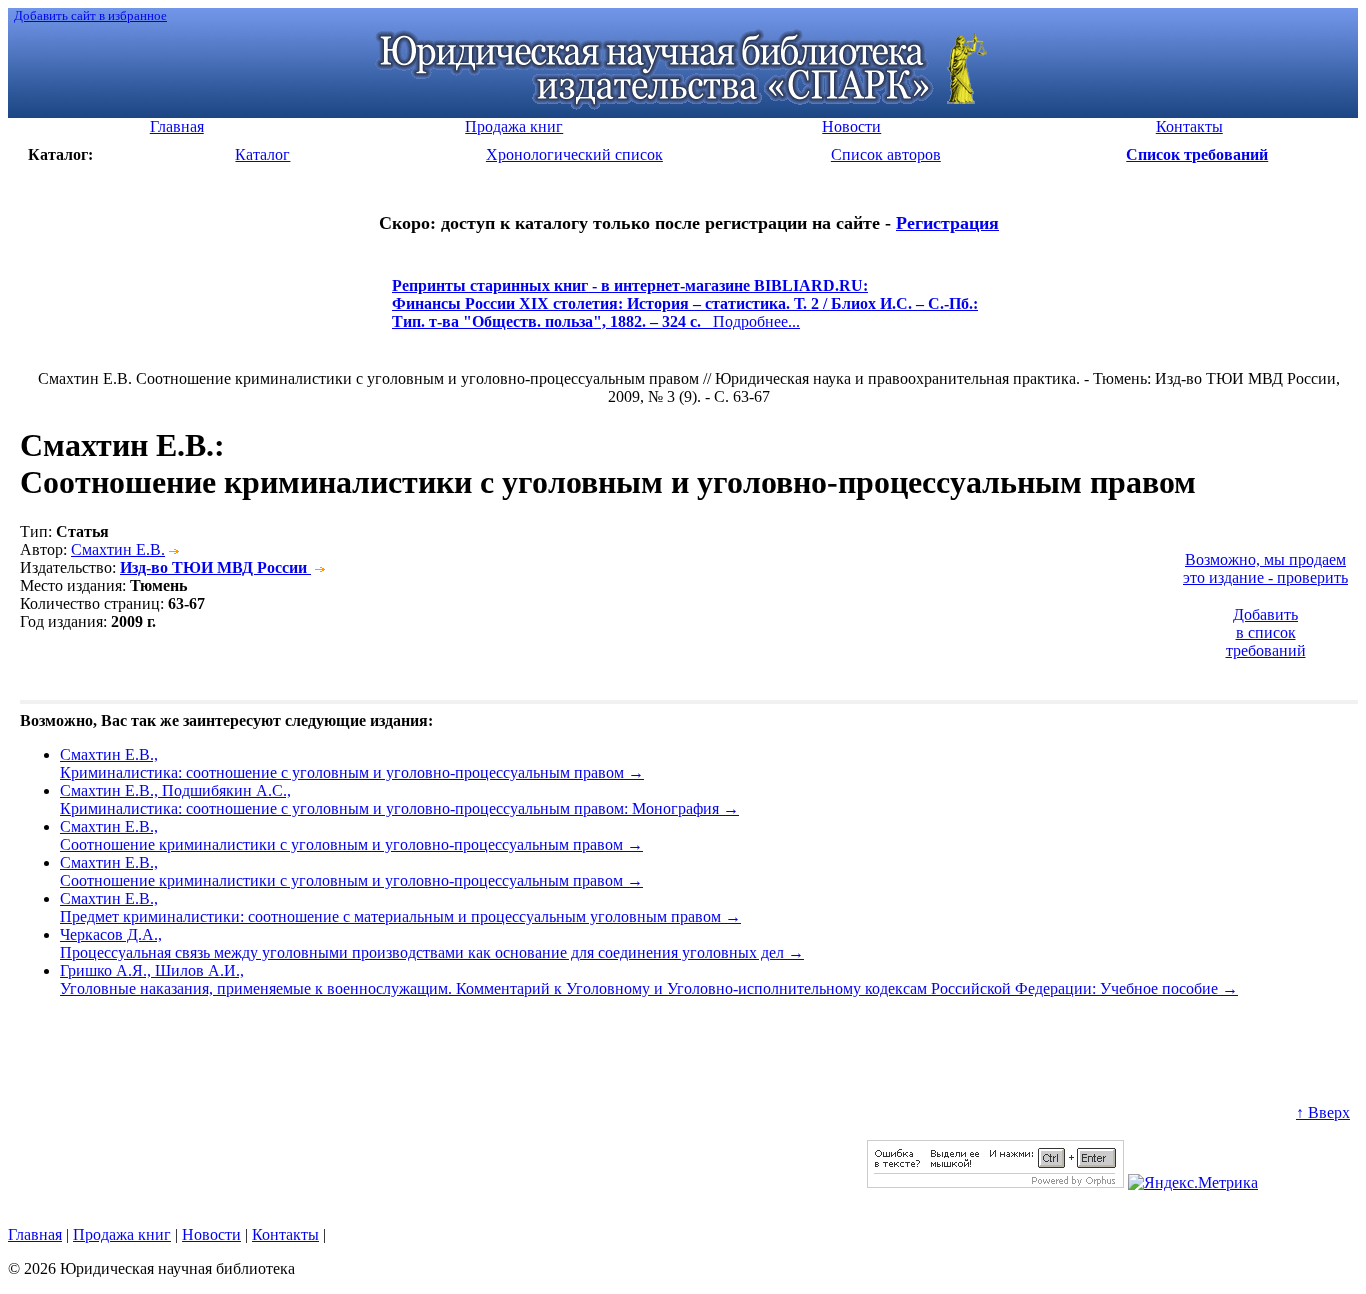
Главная (35, 1234)
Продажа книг (122, 1234)
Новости (211, 1234)
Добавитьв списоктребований (1266, 632)
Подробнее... (685, 312)
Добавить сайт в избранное (90, 15)
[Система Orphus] (995, 1182)
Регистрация (947, 223)
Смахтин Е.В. (118, 549)
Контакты (285, 1234)
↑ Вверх (1323, 1112)
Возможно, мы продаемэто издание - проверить (1265, 568)
